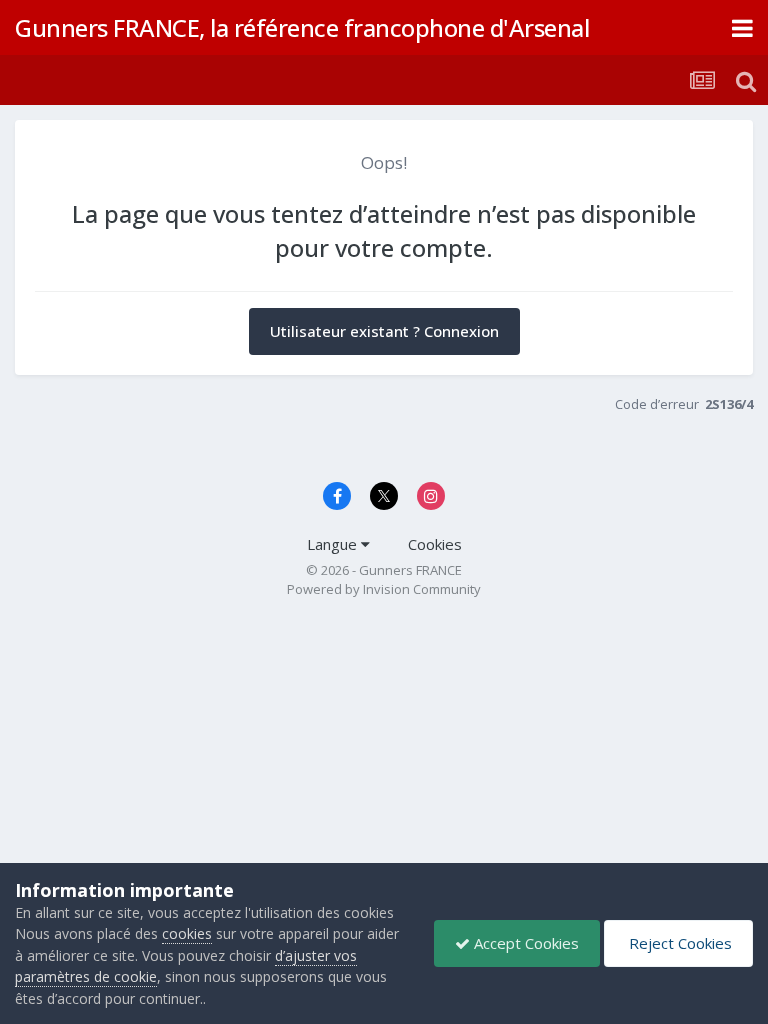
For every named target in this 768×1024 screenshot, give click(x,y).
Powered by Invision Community (384, 589)
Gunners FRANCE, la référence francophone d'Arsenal (302, 27)
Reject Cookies (678, 943)
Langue (334, 544)
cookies (187, 933)
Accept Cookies (524, 943)
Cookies (435, 544)
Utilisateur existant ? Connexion (384, 331)
